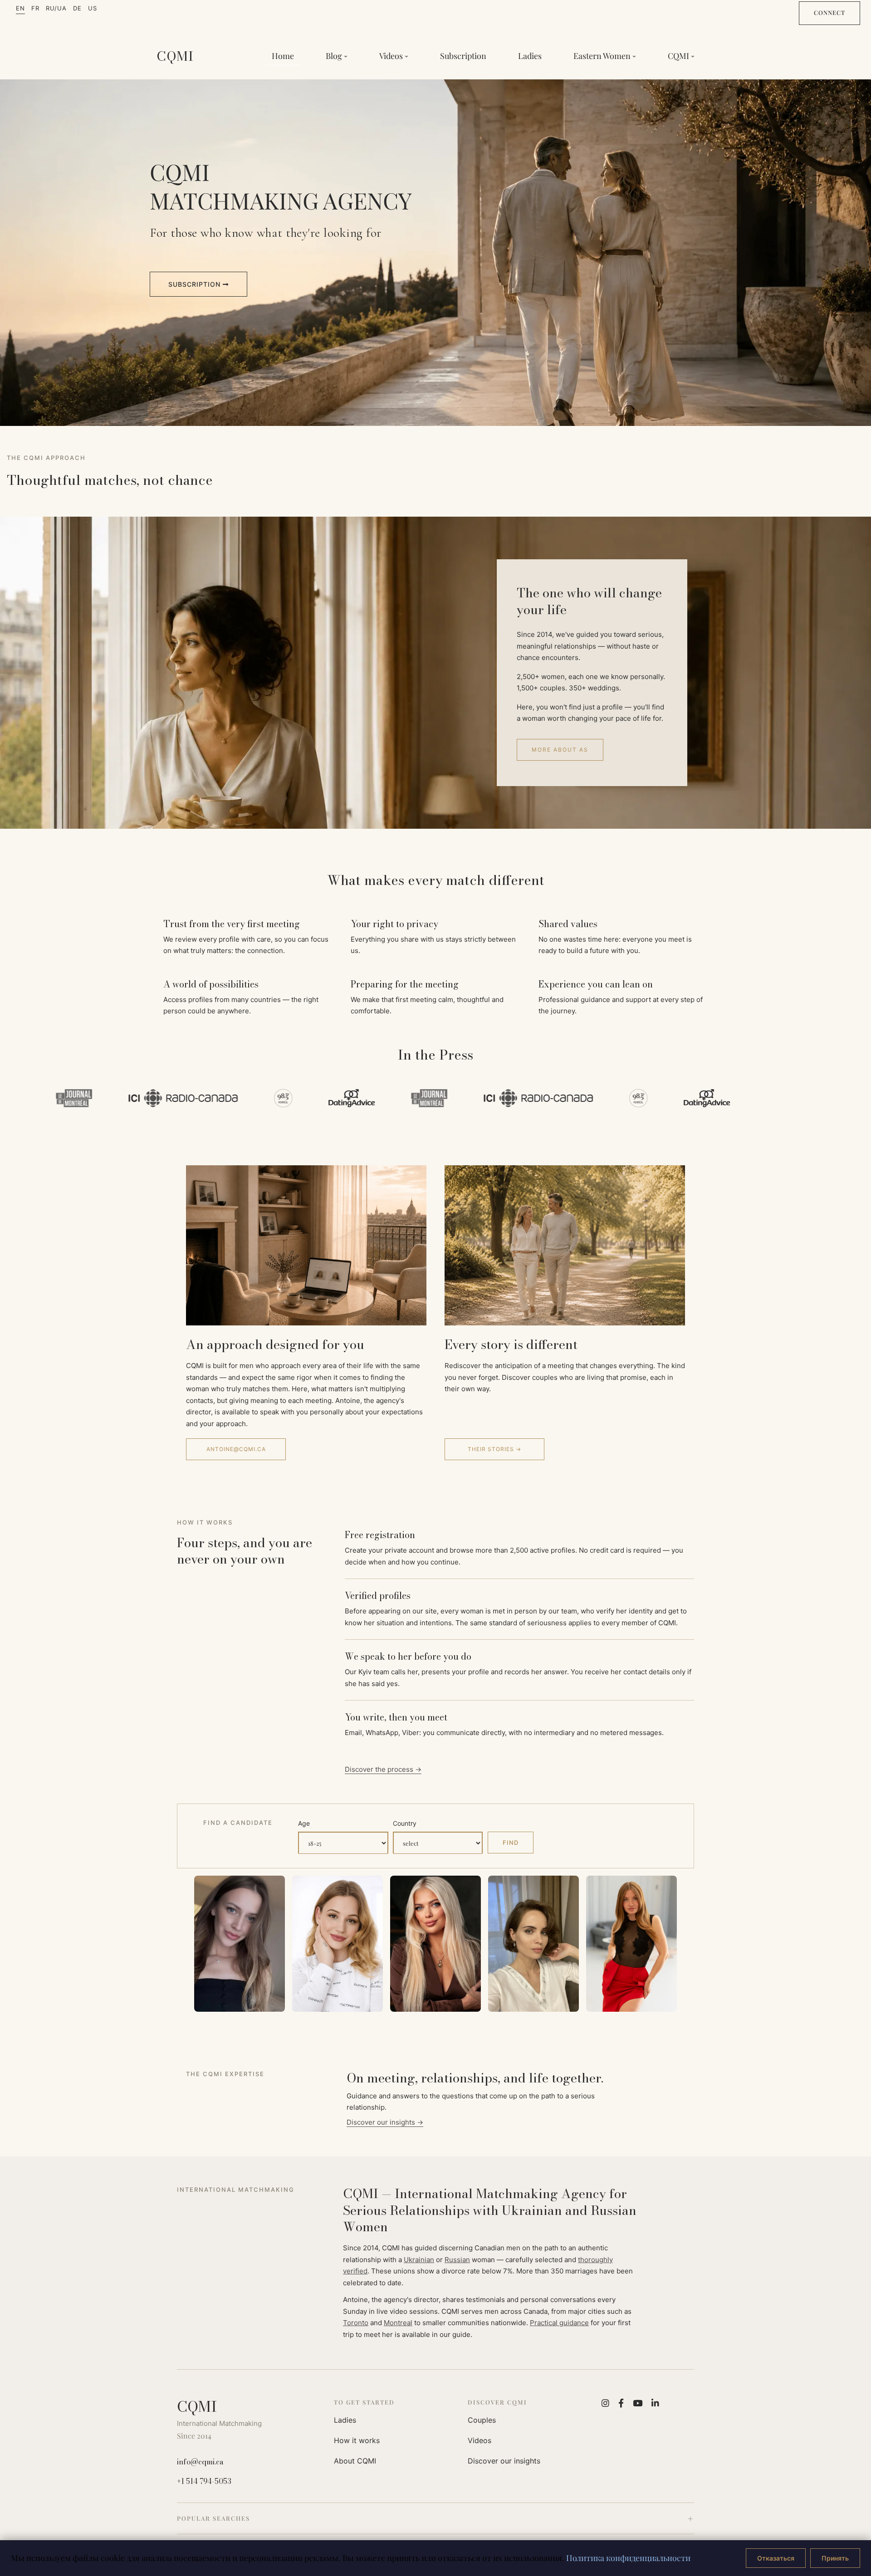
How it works (357, 2440)
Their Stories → (494, 1449)
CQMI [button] (678, 56)
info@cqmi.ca (200, 2462)
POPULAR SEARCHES (213, 2518)
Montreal (398, 2323)
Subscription (463, 56)
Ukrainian (419, 2260)
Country (405, 1823)
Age (304, 1823)
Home (283, 56)
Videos (480, 2440)
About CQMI (355, 2461)
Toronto (356, 2323)
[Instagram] (605, 2403)
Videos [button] (391, 56)
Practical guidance (559, 2323)
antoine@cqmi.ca (236, 1449)
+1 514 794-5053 (204, 2481)
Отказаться (776, 2558)
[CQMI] (175, 56)
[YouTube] (638, 2403)
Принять (835, 2558)
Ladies (530, 56)
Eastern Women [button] (602, 56)
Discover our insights (504, 2461)
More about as (560, 750)
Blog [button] (334, 56)
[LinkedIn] (655, 2403)
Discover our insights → (385, 2122)
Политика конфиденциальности (628, 2558)
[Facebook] (621, 2403)
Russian (457, 2260)
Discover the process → (383, 1769)
